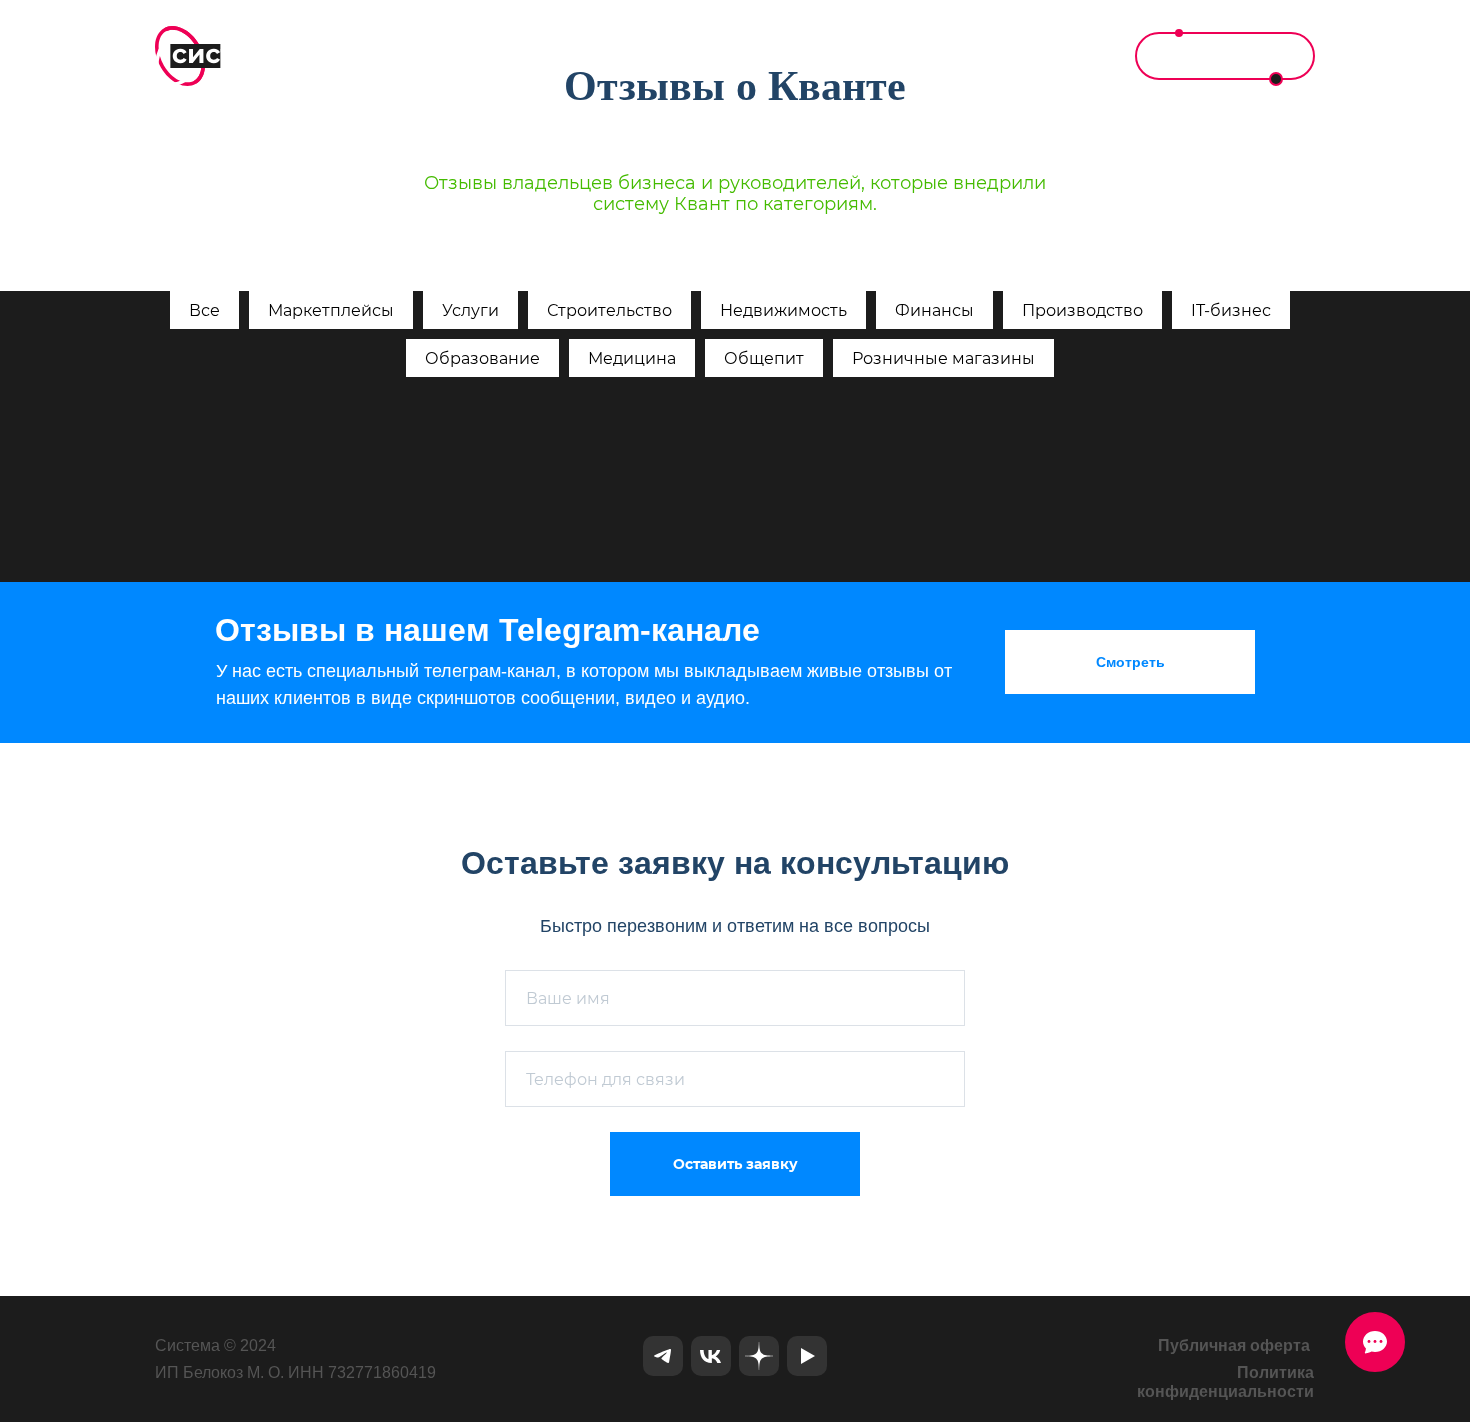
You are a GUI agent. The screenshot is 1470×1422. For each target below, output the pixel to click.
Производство (1082, 310)
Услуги (470, 310)
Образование (482, 358)
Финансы (934, 310)
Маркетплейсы (331, 310)
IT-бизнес (1231, 310)
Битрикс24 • (650, 56)
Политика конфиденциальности (1225, 1382)
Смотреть (1130, 662)
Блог (962, 56)
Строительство (609, 310)
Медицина (632, 358)
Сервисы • (775, 56)
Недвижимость (783, 310)
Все (204, 310)
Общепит (764, 358)
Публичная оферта (1234, 1345)
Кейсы (879, 56)
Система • (527, 56)
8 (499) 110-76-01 (1225, 56)
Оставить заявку (735, 1164)
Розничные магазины (943, 358)
